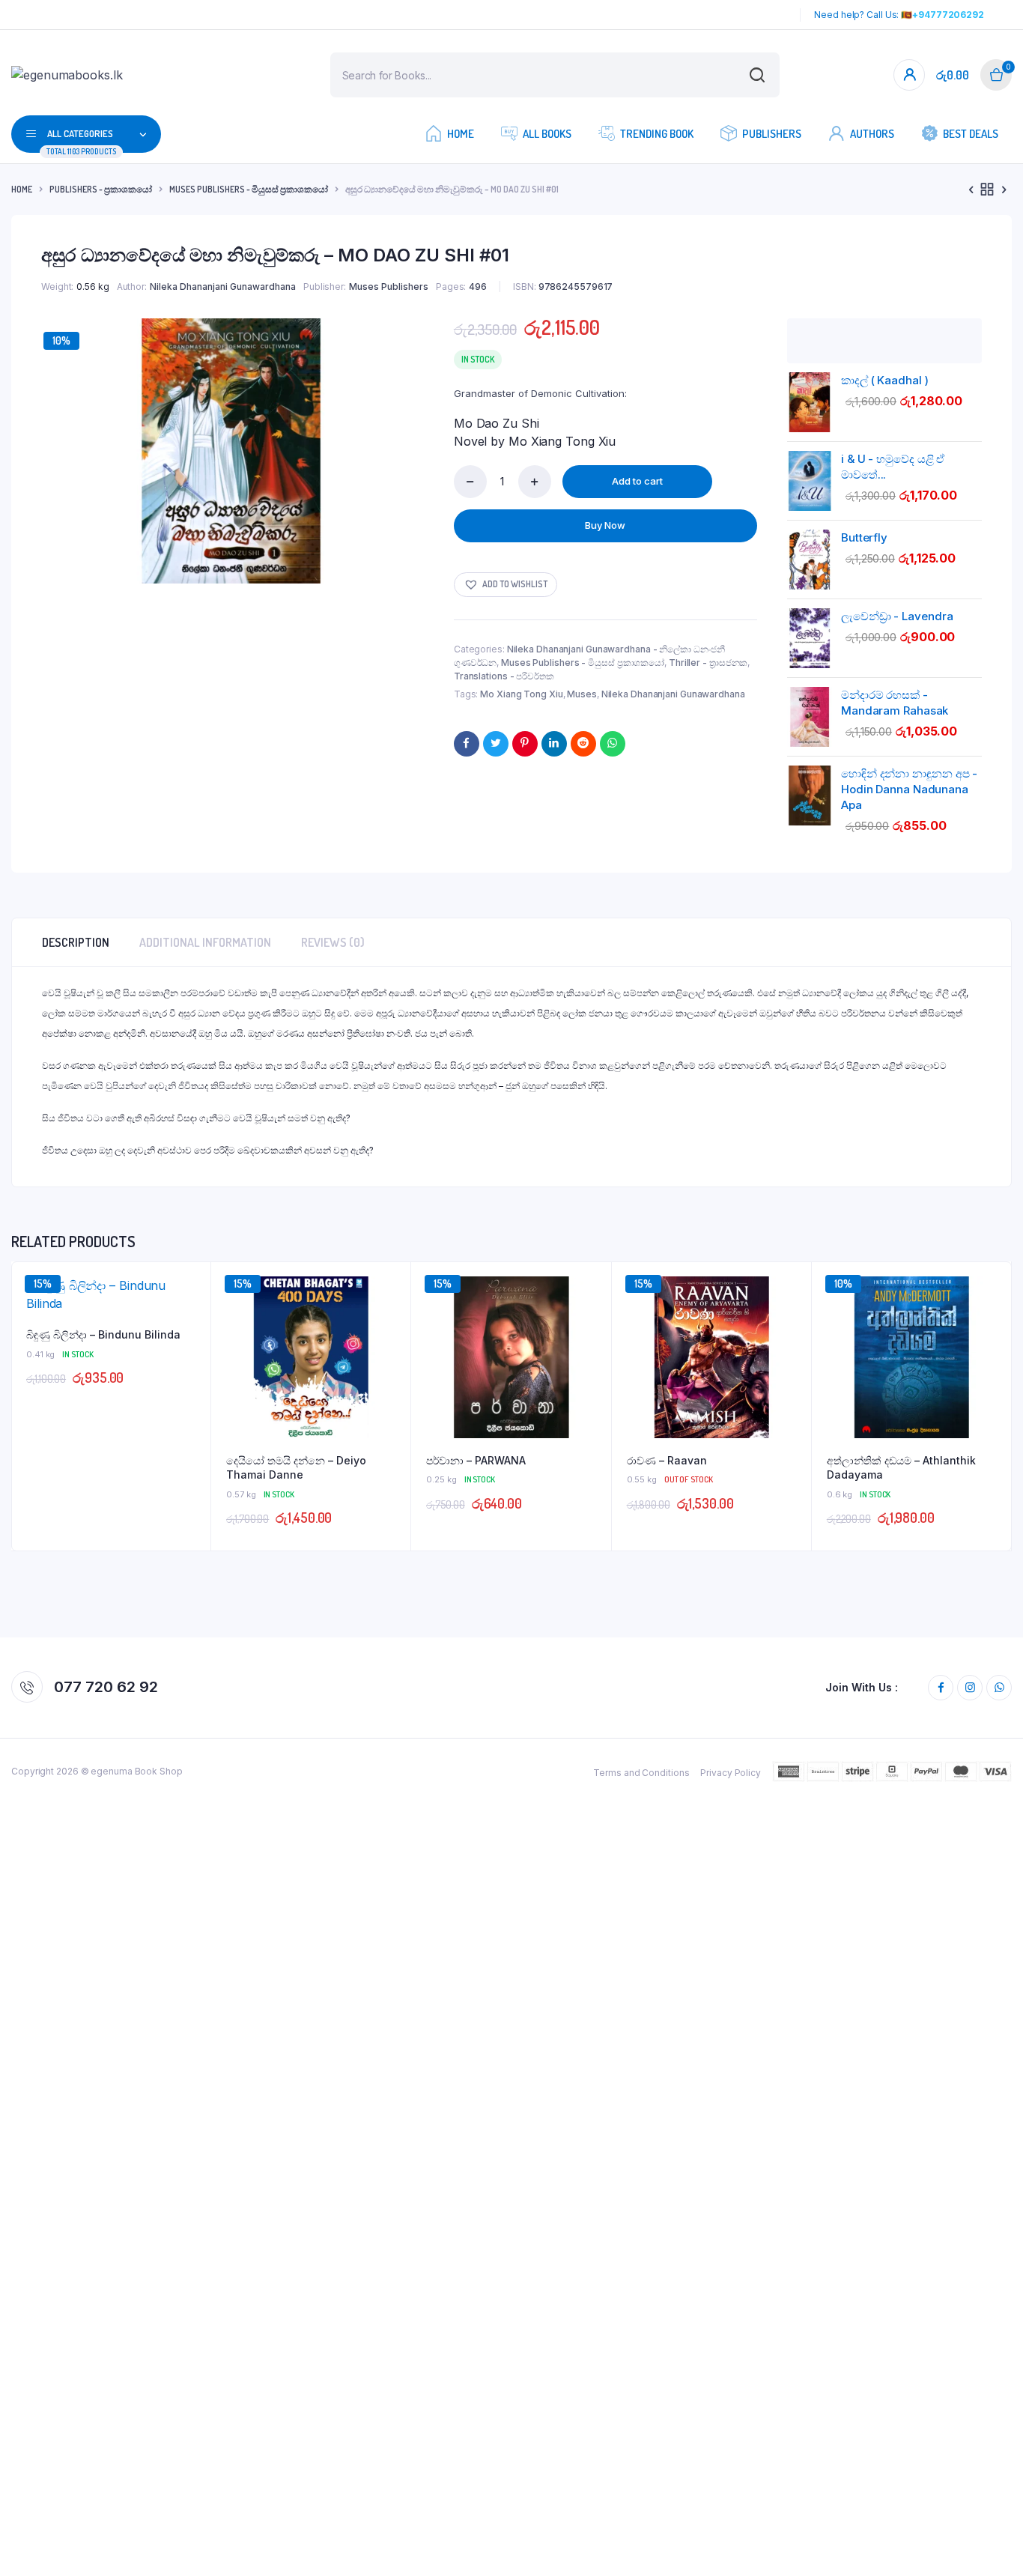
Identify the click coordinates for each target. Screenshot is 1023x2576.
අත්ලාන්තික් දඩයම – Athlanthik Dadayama (901, 1468)
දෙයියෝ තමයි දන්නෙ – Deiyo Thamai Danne (296, 1468)
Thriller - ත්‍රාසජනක (708, 663)
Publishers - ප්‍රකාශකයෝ (101, 189)
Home (461, 134)
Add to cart (637, 481)
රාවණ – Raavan (667, 1460)
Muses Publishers (389, 287)
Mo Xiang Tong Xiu (521, 694)
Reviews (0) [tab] (333, 942)
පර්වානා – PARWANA (476, 1460)
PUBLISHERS (772, 134)
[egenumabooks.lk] (102, 75)
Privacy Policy (731, 1773)
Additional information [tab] (205, 942)
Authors (872, 134)
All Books (547, 134)
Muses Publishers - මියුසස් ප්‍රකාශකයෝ (249, 189)
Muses (582, 694)
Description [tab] (76, 942)
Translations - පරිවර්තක (504, 676)
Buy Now (605, 525)
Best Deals (971, 134)
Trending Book (657, 134)
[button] (506, 585)
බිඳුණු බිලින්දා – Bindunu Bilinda (103, 1334)
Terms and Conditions (641, 1773)
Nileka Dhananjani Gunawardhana (223, 287)
